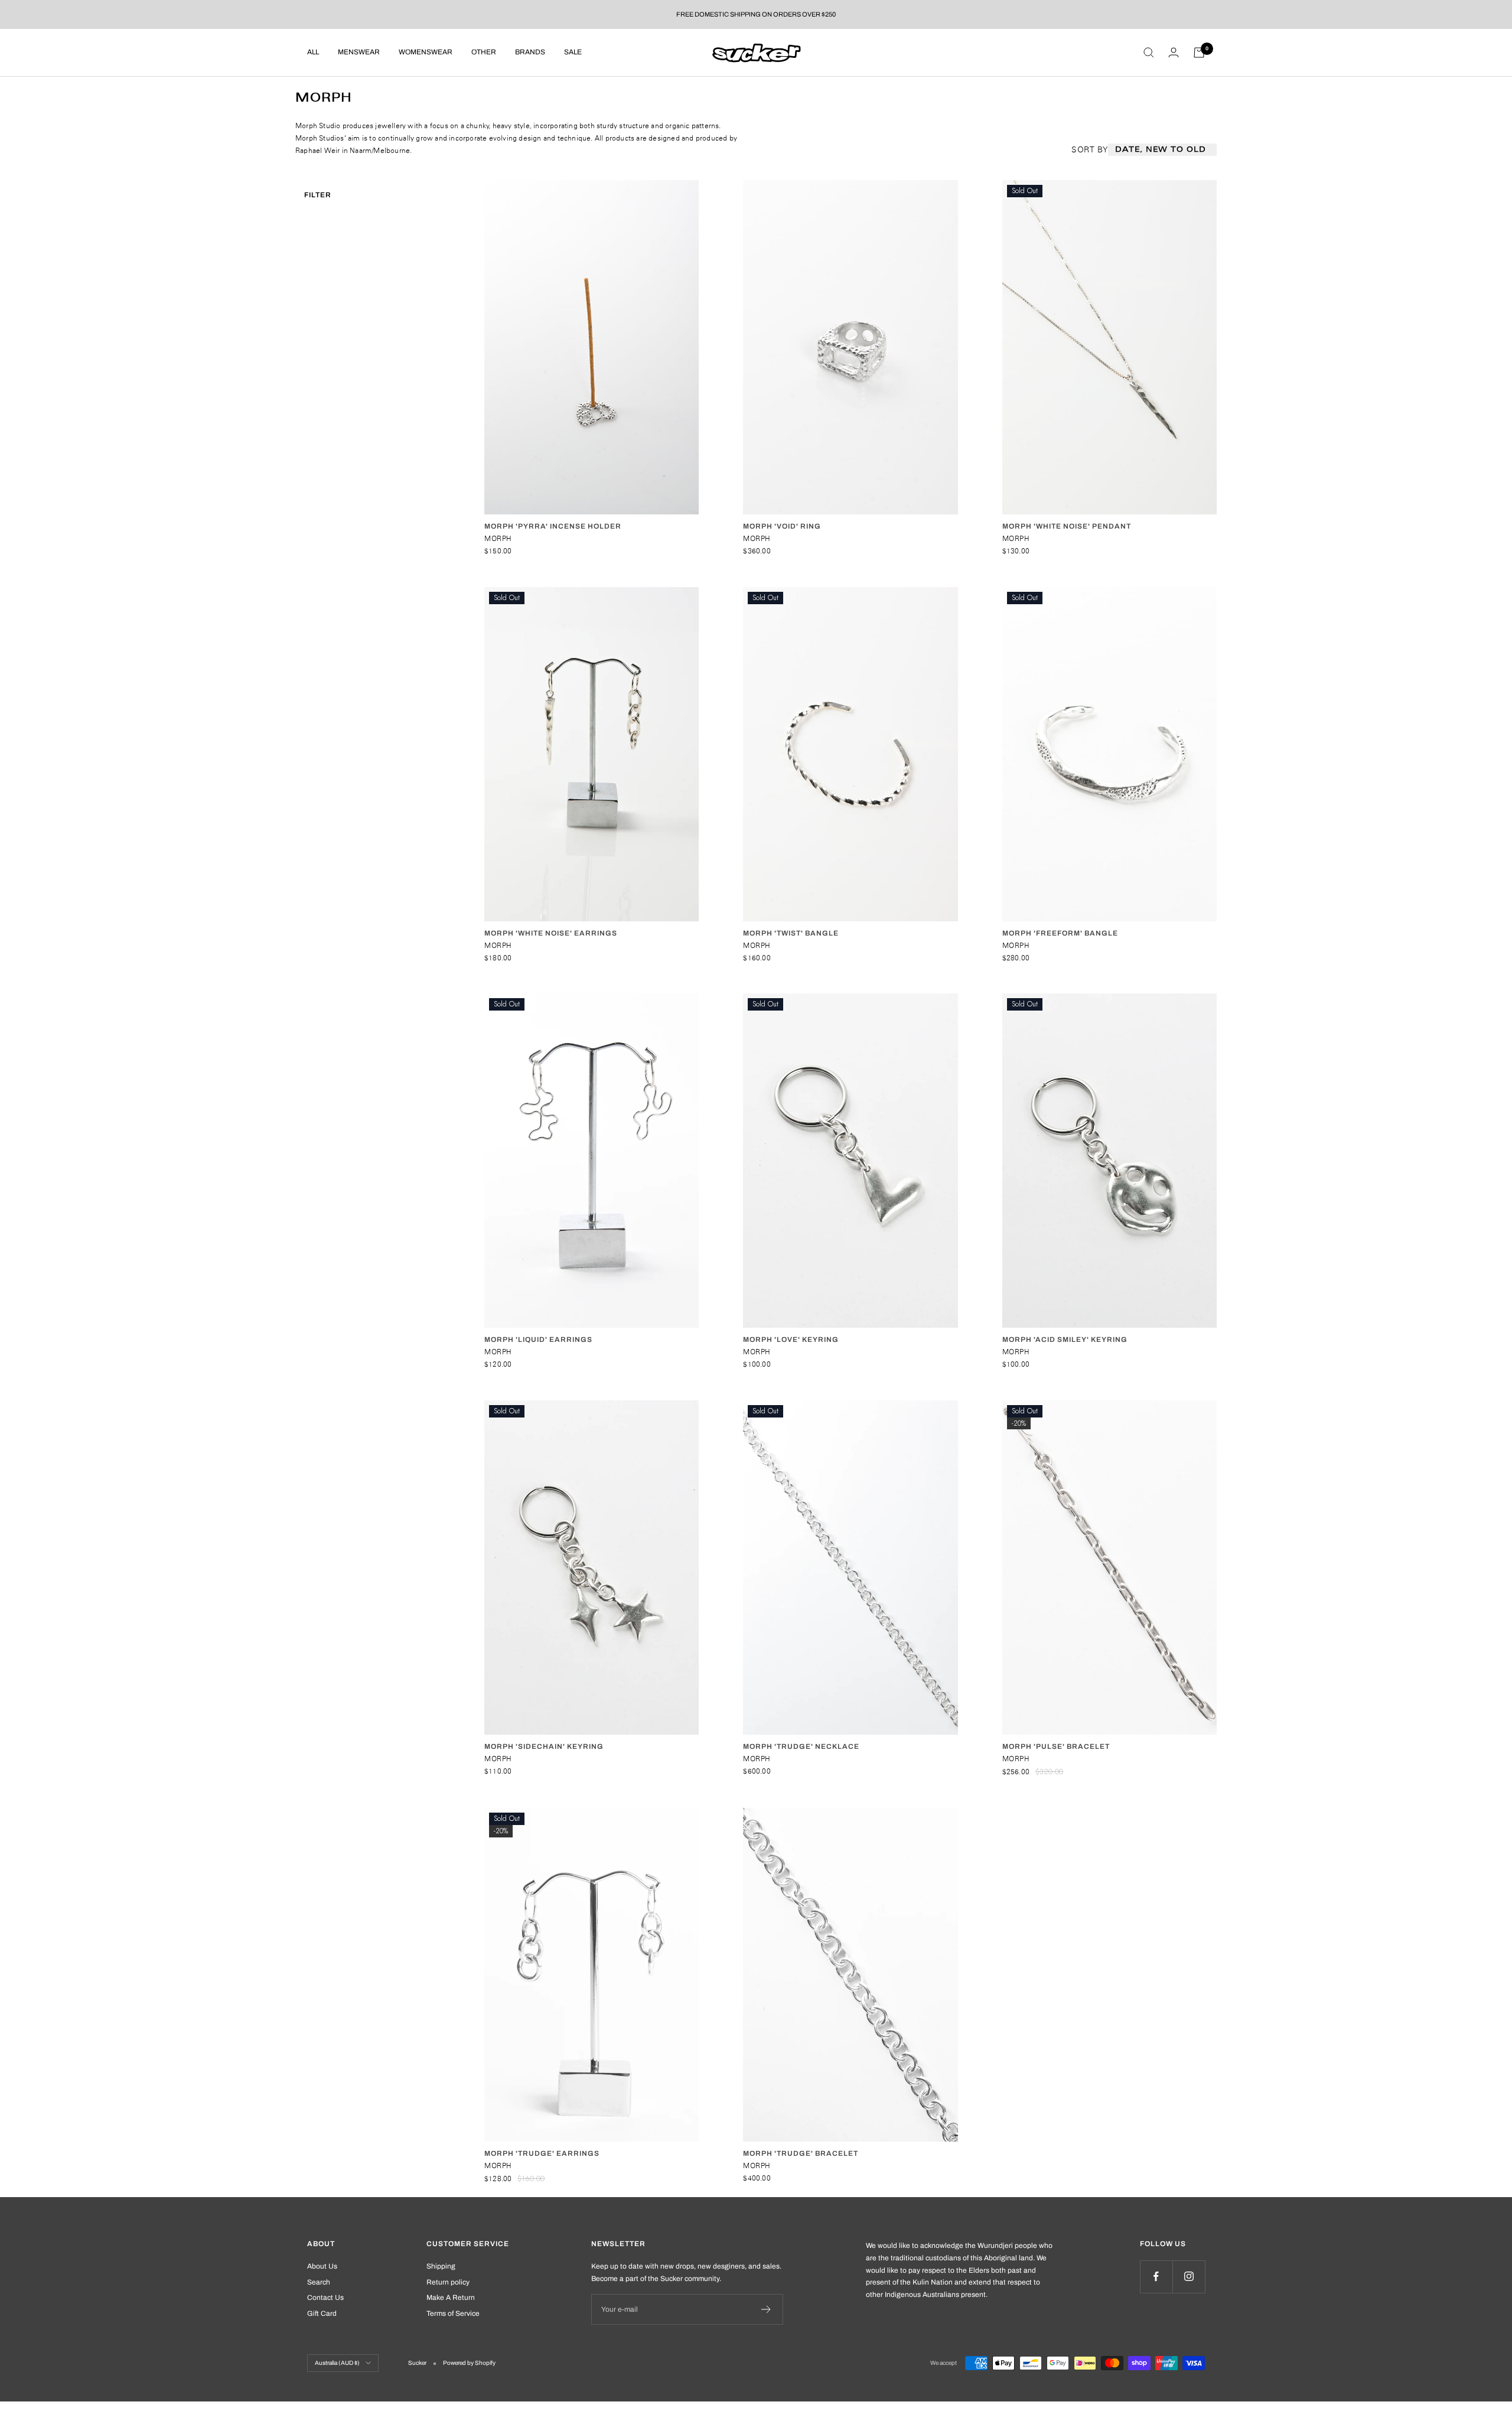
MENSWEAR (359, 52)
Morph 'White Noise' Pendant (1067, 526)
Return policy (448, 2282)
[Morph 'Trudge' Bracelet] (850, 1975)
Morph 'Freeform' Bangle (1060, 933)
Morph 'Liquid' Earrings (538, 1340)
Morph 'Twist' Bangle (791, 933)
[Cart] (1199, 53)
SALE (573, 52)
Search (319, 2282)
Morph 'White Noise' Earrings (551, 933)
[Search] (1149, 53)
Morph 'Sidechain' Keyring (544, 1746)
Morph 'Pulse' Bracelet (1056, 1746)
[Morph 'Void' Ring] (850, 347)
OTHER (484, 52)
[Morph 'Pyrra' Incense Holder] (592, 347)
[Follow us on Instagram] (1189, 2277)
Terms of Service (453, 2313)
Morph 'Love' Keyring (791, 1340)
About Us (322, 2266)
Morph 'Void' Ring (782, 526)
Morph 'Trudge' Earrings (542, 2153)
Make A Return (451, 2298)
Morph (498, 538)
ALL (313, 52)
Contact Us (325, 2298)
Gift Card (322, 2313)
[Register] (766, 2309)
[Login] (1174, 52)
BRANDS (530, 52)
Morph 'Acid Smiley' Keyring (1065, 1340)
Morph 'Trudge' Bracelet (801, 2153)
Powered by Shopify (469, 2363)
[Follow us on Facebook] (1156, 2277)
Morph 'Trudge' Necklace (801, 1746)
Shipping (441, 2266)
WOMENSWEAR (426, 52)
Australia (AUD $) (337, 2363)
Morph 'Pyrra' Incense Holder (553, 526)
